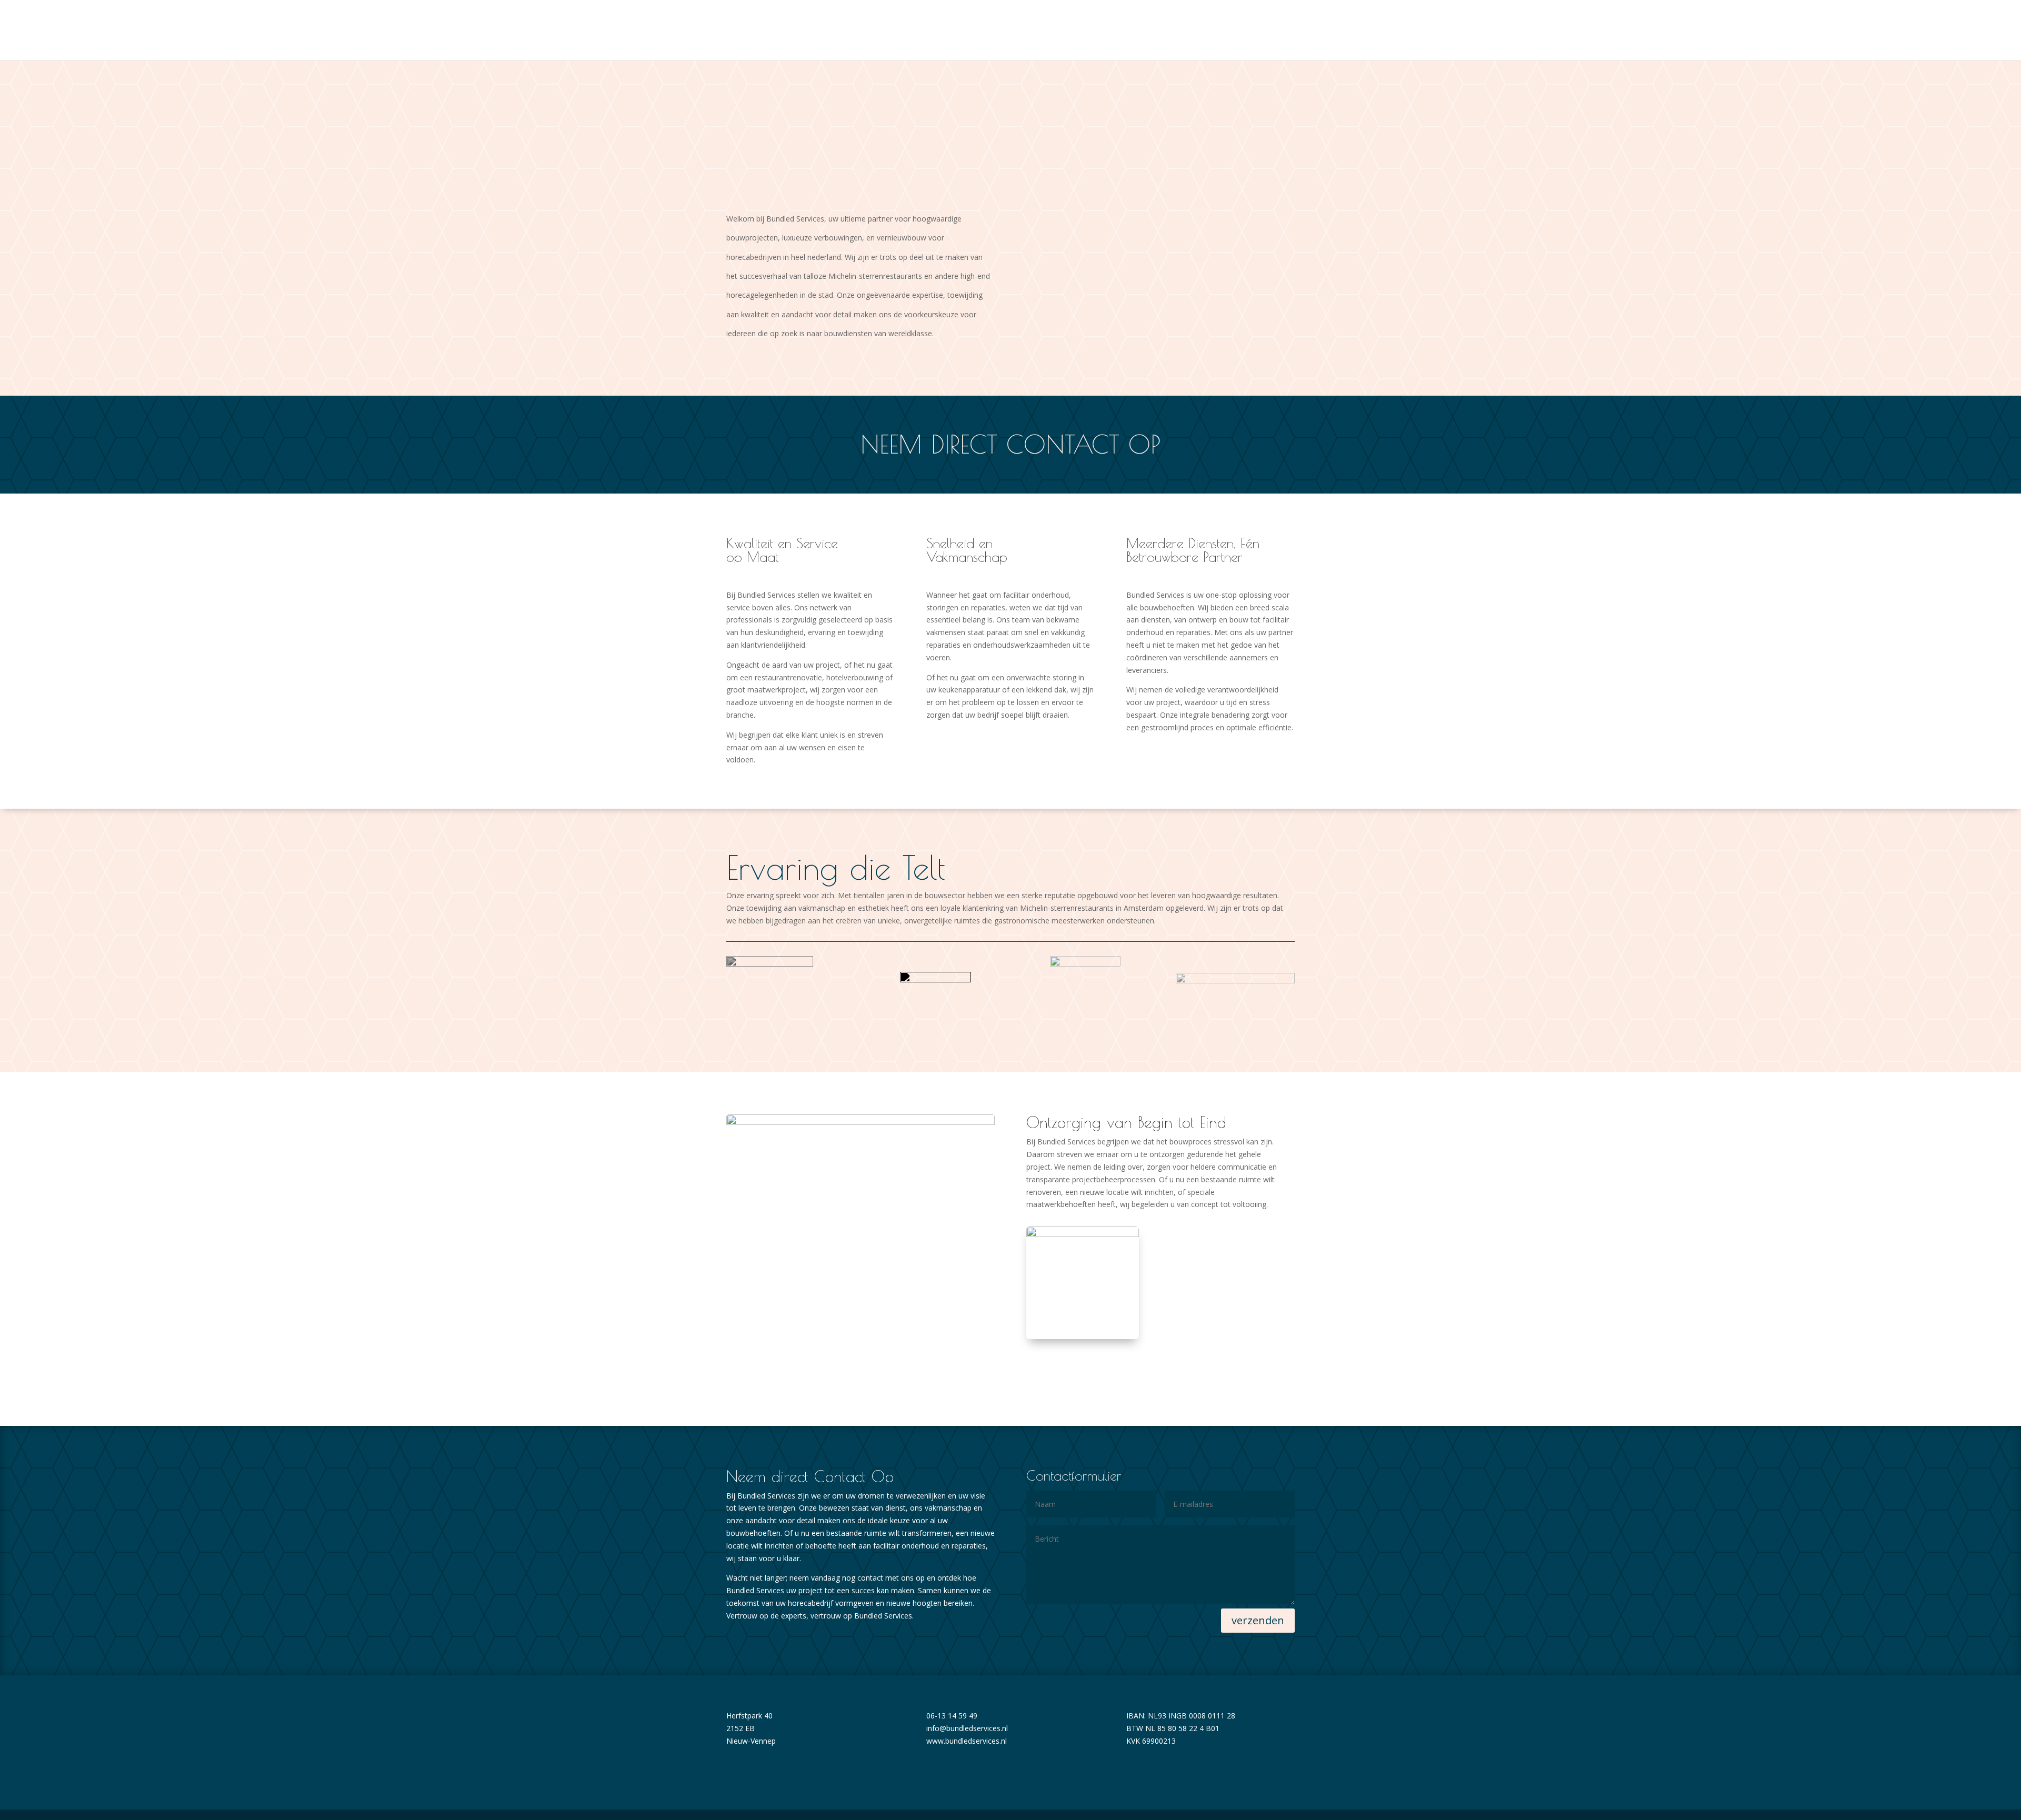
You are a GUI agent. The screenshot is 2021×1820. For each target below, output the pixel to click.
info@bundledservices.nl (967, 1728)
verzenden (1258, 1620)
